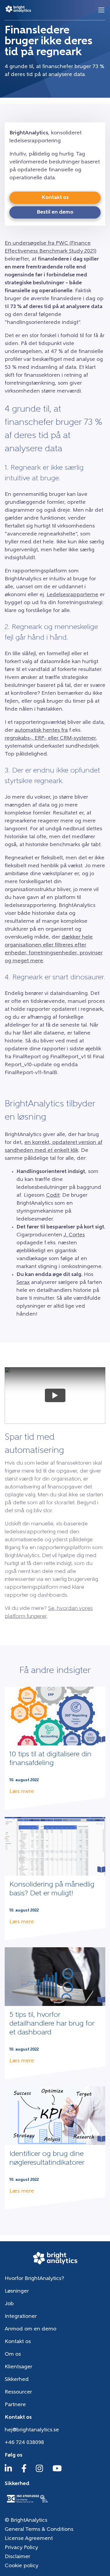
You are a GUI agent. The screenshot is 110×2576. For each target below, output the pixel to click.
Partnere (15, 2405)
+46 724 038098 (24, 2443)
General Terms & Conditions (39, 2530)
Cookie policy (22, 2566)
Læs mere (22, 1792)
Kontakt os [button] (55, 198)
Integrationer (21, 2317)
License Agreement (29, 2539)
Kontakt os (18, 2342)
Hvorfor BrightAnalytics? (34, 2279)
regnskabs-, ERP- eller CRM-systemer (50, 738)
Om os (13, 2354)
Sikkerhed (17, 2380)
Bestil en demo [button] (55, 212)
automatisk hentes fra (41, 731)
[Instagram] (39, 2471)
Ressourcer (18, 2392)
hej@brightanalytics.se (32, 2430)
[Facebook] (24, 2471)
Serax (23, 1283)
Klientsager (18, 2367)
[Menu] (101, 10)
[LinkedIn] (8, 2471)
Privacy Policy (21, 2548)
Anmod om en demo (31, 2329)
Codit (53, 1196)
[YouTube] (57, 2471)
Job (9, 2304)
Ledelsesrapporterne (72, 595)
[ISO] (27, 2503)
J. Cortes (74, 1235)
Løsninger (17, 2291)
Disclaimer (17, 2557)
